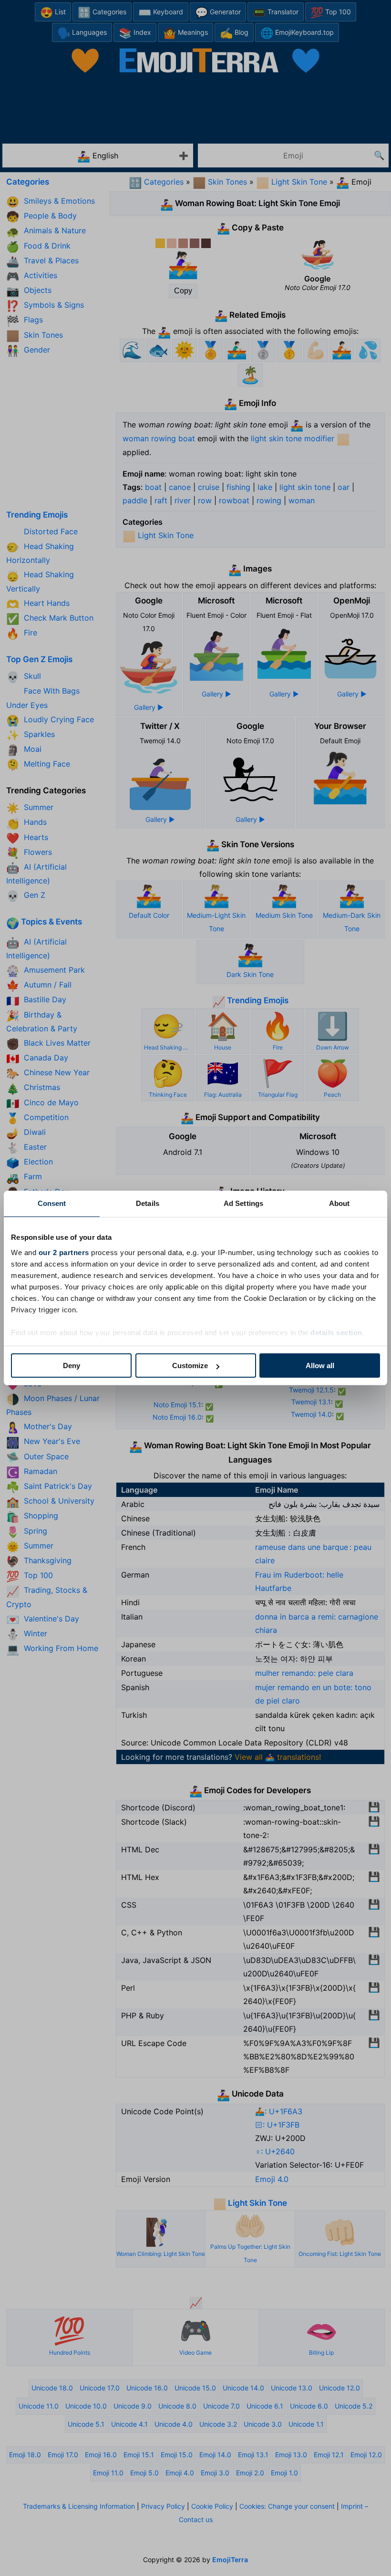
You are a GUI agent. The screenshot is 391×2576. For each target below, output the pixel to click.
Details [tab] (148, 1203)
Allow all (320, 1366)
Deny (72, 1366)
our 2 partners (64, 1252)
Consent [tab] (52, 1203)
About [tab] (340, 1203)
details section (336, 1333)
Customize (190, 1366)
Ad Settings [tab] (243, 1203)
